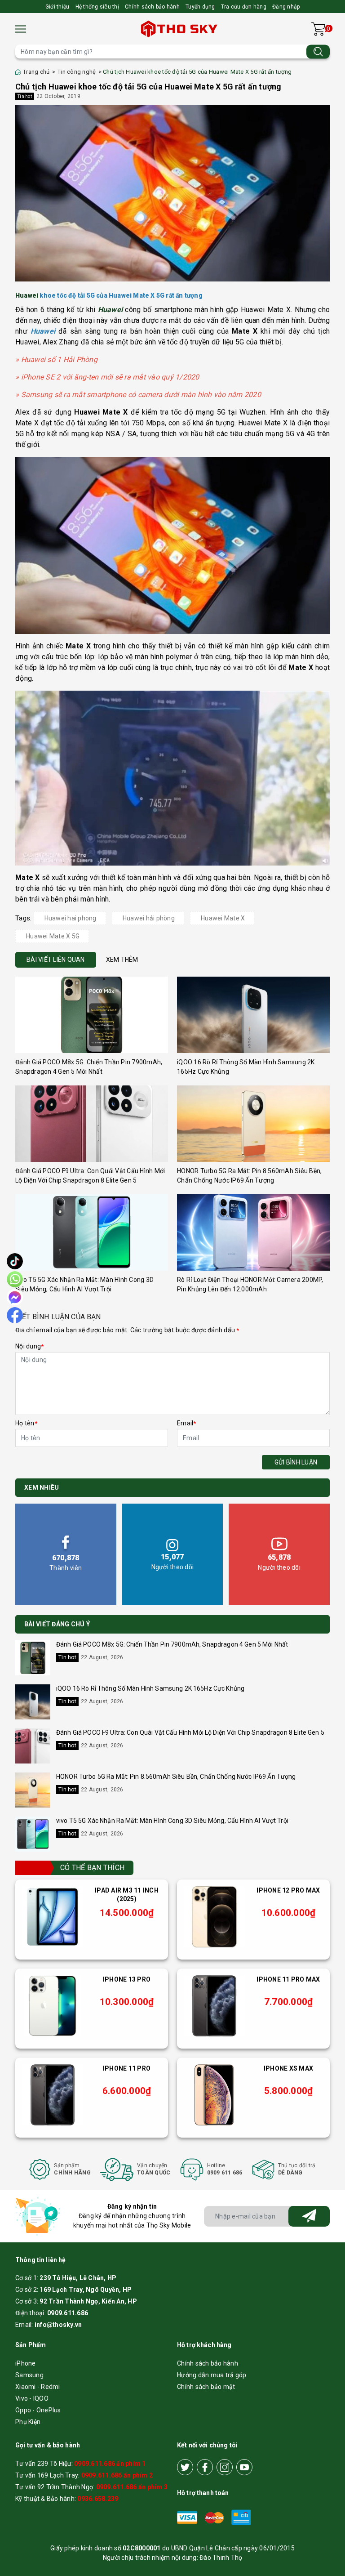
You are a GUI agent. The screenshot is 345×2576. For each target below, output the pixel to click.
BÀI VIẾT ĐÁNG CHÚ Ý (57, 1624)
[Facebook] (205, 2467)
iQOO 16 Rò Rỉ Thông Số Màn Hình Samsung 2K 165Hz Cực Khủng (150, 1688)
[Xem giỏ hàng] (318, 29)
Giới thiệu (57, 7)
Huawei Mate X (223, 918)
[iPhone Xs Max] (214, 2095)
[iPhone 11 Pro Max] (214, 2006)
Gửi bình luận (296, 1462)
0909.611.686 (68, 2313)
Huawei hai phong (71, 918)
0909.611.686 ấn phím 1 (110, 2464)
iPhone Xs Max (288, 2068)
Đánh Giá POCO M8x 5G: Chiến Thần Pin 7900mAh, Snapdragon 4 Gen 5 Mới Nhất (172, 1644)
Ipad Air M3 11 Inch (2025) (127, 1895)
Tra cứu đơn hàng (244, 7)
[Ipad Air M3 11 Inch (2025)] (53, 1917)
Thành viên (66, 1563)
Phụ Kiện (28, 2422)
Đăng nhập (286, 7)
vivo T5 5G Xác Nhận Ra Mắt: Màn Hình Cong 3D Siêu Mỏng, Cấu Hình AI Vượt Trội (172, 1821)
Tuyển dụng (200, 7)
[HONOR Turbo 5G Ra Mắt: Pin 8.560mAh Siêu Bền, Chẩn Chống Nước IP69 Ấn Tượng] (253, 1124)
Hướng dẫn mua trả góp (212, 2375)
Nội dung (29, 1346)
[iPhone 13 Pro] (53, 2006)
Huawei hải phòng (149, 918)
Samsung (29, 2375)
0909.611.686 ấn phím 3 (132, 2487)
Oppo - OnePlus (38, 2410)
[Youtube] (244, 2467)
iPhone (26, 2363)
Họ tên (26, 1423)
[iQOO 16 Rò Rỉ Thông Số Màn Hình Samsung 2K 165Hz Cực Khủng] (253, 1015)
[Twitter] (185, 2467)
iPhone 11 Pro (127, 2068)
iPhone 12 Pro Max (288, 1890)
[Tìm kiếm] (318, 51)
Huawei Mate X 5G (53, 936)
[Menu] (21, 29)
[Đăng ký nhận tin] (309, 2216)
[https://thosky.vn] (180, 29)
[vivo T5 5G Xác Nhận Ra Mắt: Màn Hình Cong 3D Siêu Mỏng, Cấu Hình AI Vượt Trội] (92, 1232)
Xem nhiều (42, 1487)
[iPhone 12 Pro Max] (214, 1917)
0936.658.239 (98, 2499)
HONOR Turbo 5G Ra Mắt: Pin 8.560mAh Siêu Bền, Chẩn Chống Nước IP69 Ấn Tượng (176, 1777)
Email (187, 1423)
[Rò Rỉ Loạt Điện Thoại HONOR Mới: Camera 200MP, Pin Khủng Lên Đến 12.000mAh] (253, 1232)
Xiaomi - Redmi (38, 2387)
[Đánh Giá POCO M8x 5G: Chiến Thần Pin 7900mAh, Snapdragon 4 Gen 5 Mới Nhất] (92, 1015)
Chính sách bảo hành (152, 7)
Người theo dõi (173, 1562)
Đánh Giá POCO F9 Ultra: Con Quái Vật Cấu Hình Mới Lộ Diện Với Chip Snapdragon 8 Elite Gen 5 (190, 1732)
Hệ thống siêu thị (97, 7)
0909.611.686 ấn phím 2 (117, 2475)
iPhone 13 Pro (127, 1979)
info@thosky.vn (58, 2325)
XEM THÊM (122, 960)
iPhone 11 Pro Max (288, 1979)
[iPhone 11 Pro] (53, 2095)
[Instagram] (225, 2467)
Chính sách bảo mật (206, 2387)
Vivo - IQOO (32, 2398)
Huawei (27, 295)
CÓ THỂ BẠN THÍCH (92, 1868)
